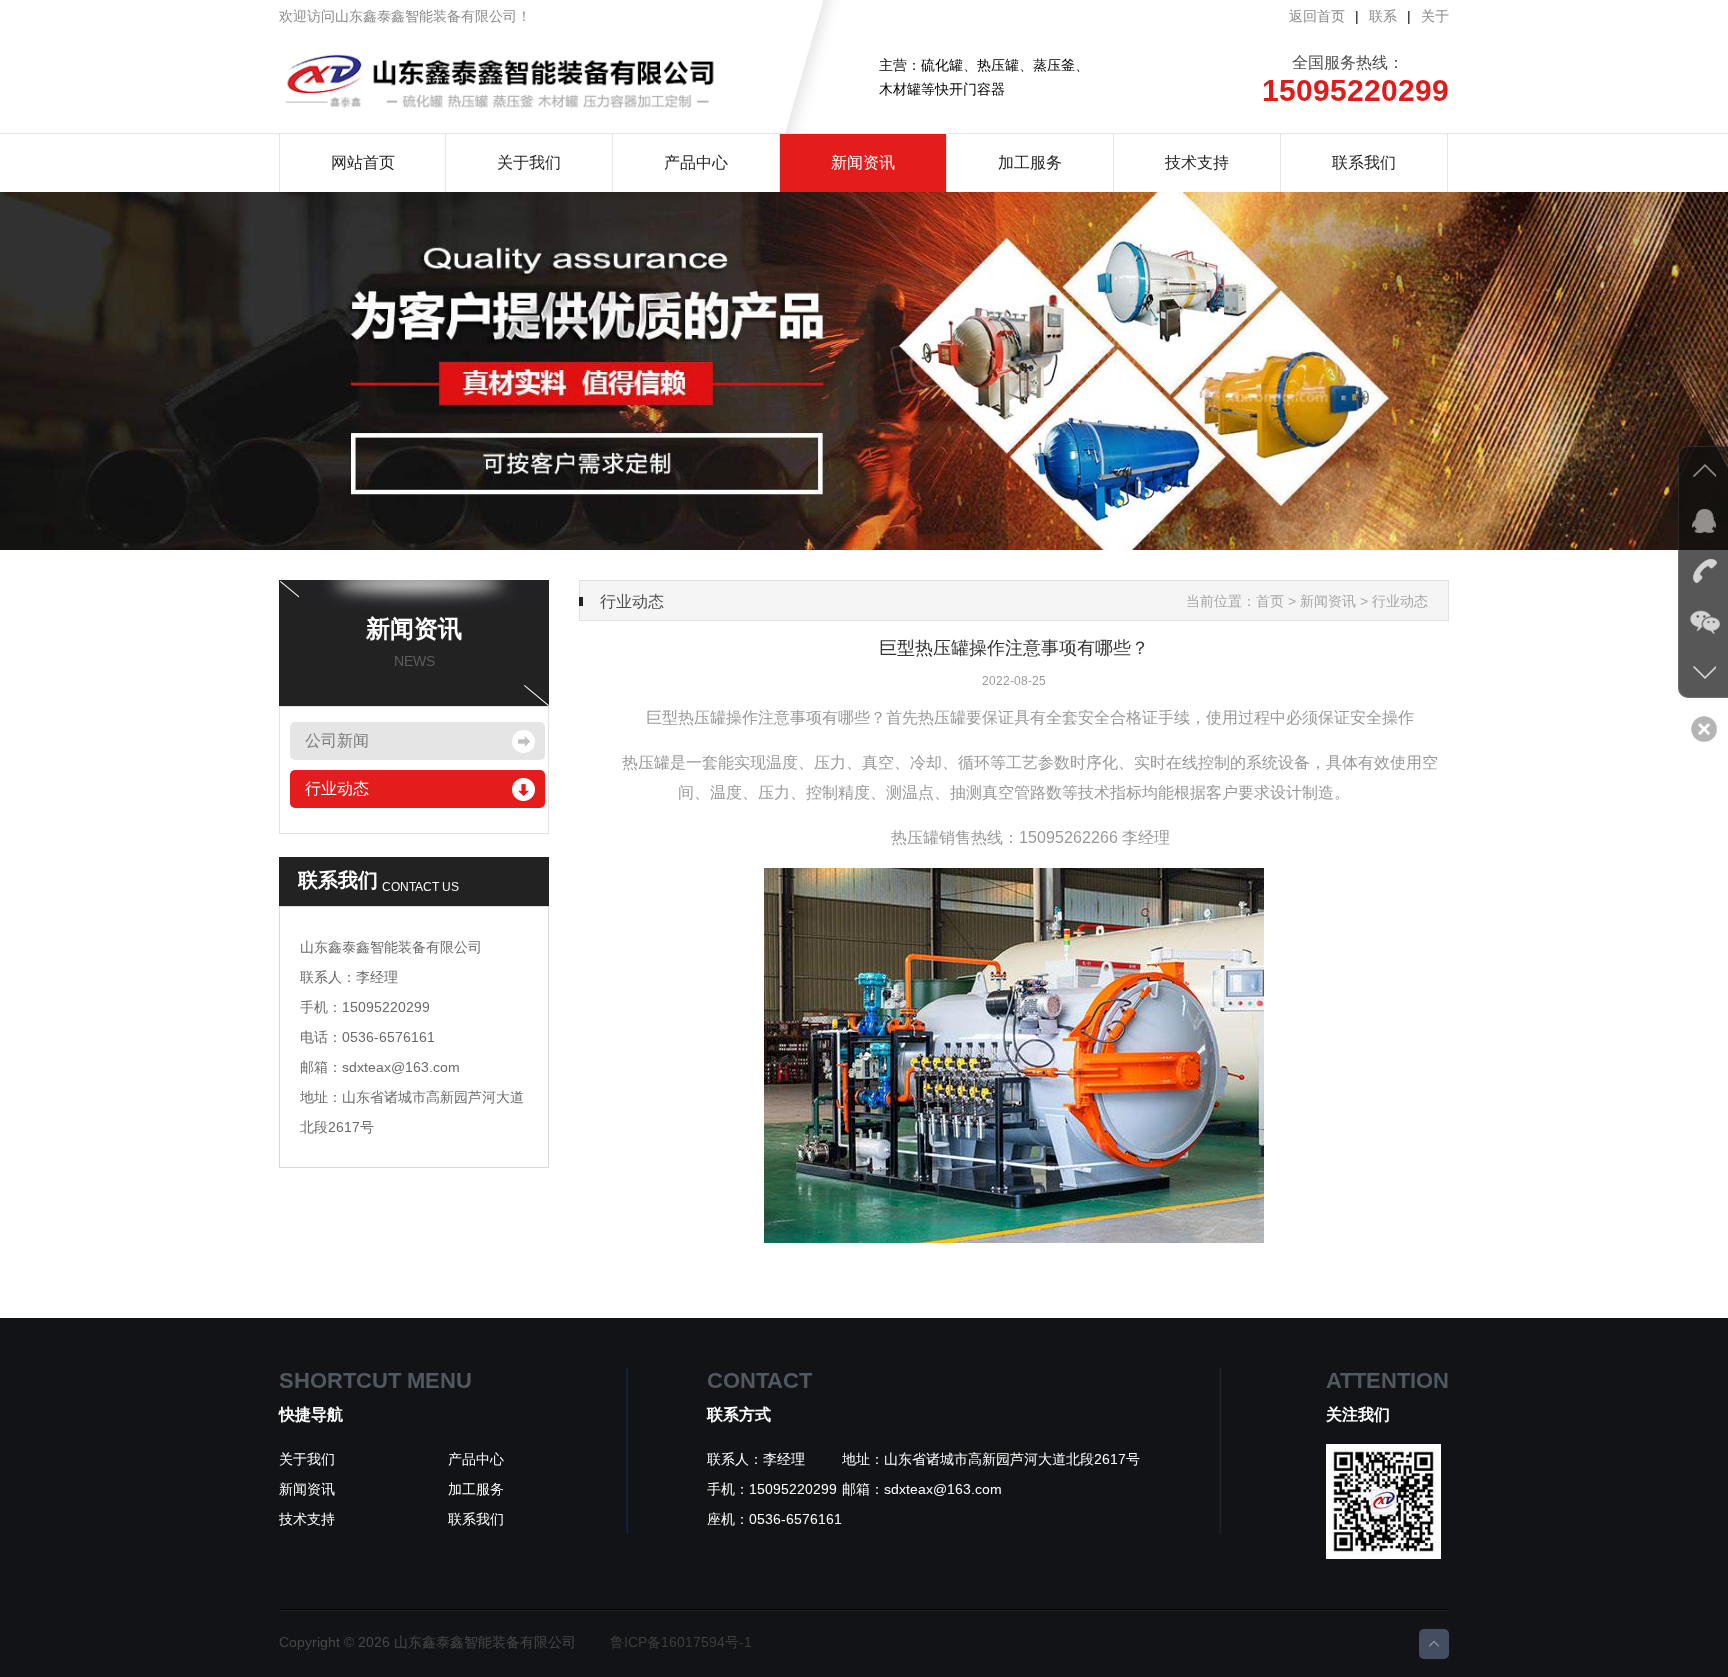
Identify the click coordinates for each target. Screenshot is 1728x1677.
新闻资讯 (863, 162)
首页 (1270, 601)
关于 (1435, 16)
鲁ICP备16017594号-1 (681, 1642)
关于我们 (529, 162)
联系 (1383, 16)
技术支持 (1197, 162)
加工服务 (1030, 162)
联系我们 (1364, 162)
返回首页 (1317, 16)
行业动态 (337, 788)
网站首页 (363, 162)
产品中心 (696, 162)
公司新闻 (337, 740)
